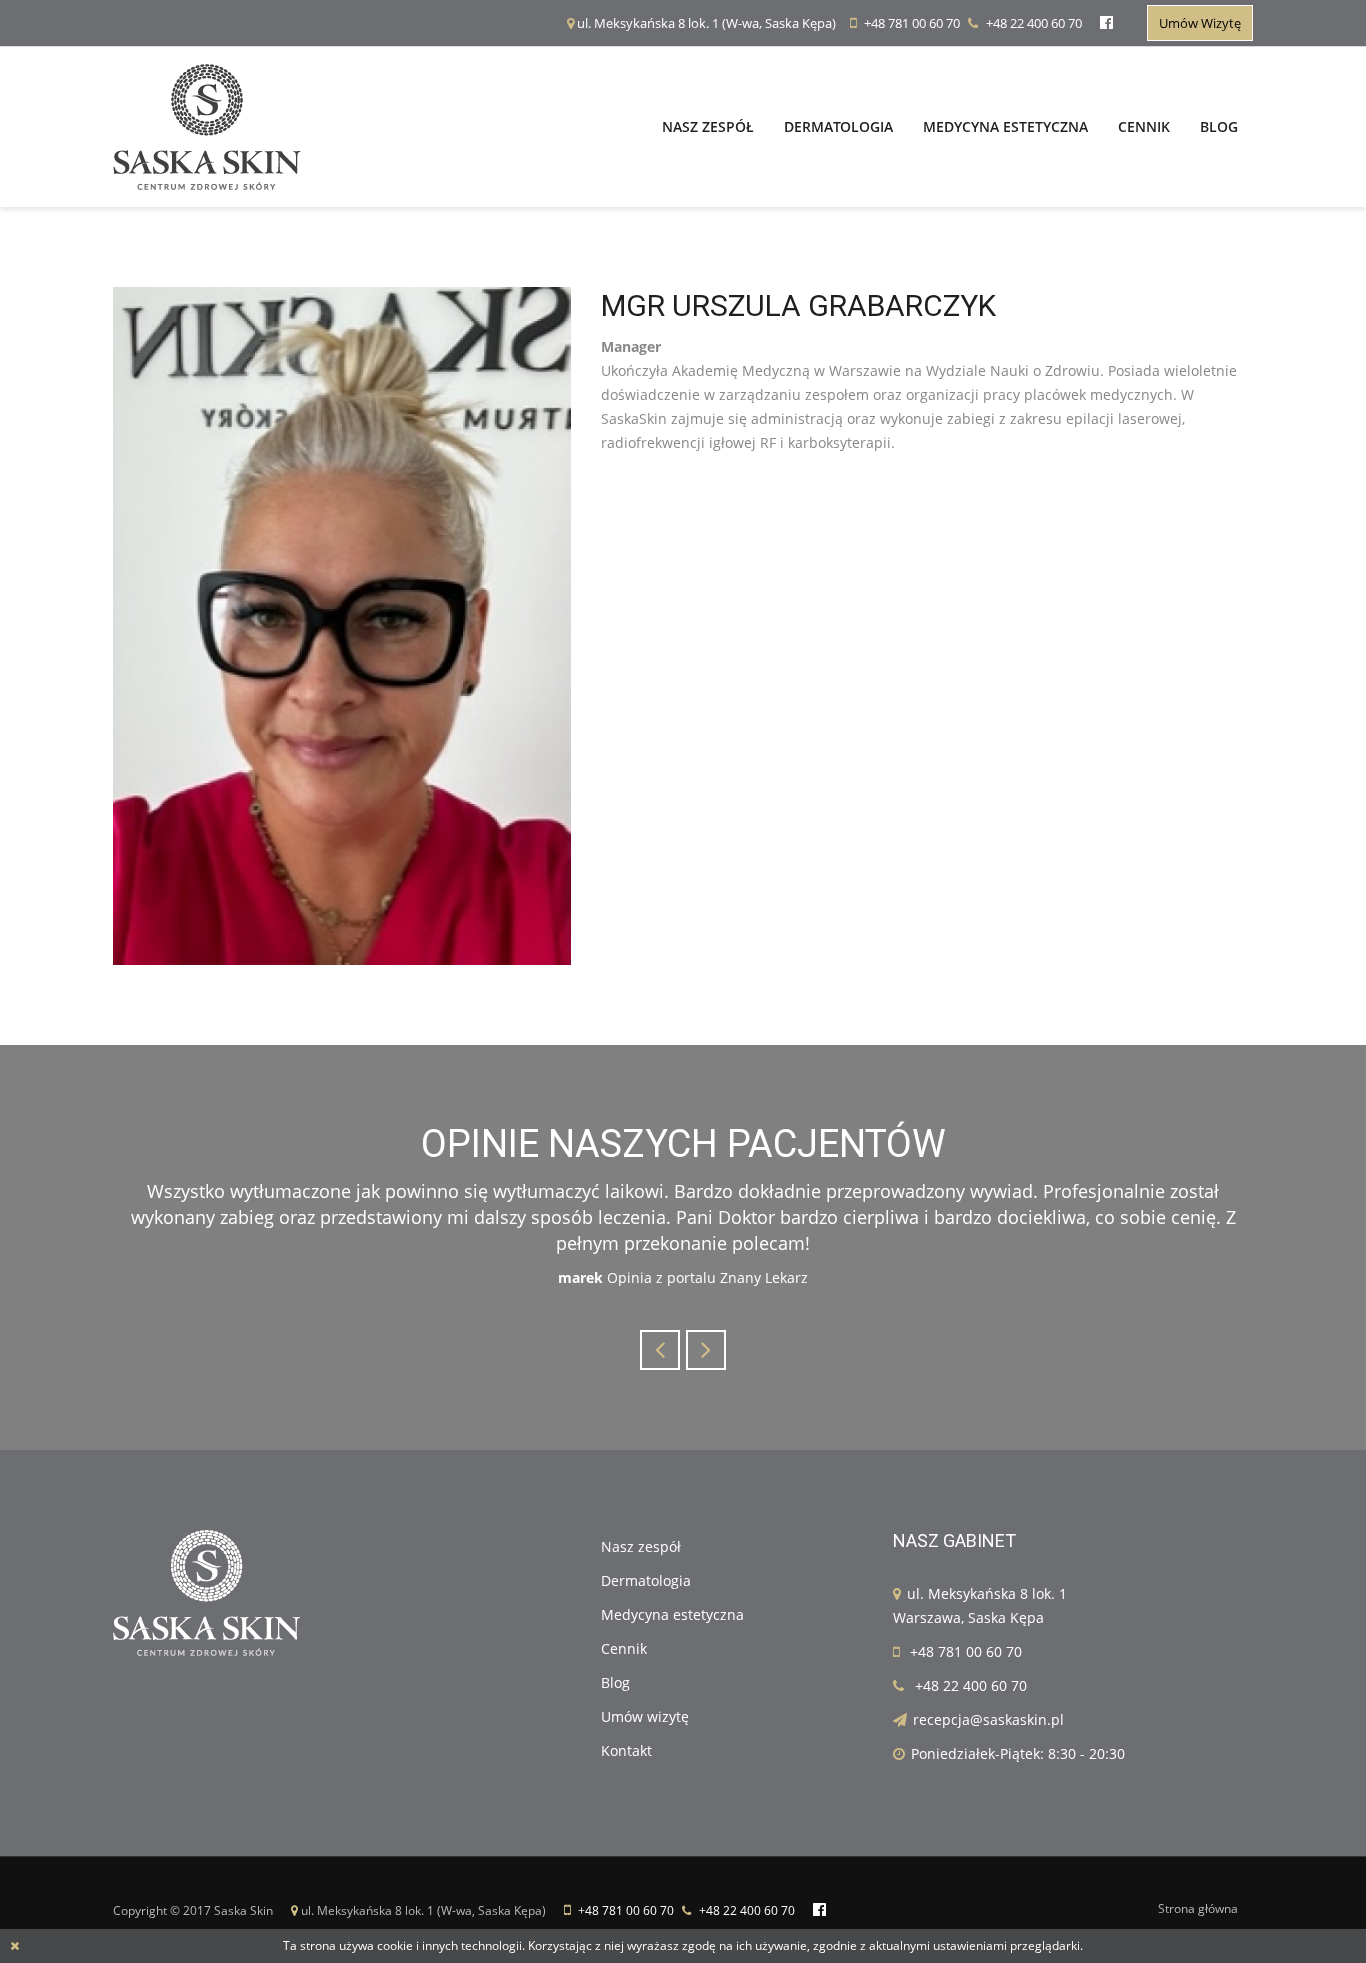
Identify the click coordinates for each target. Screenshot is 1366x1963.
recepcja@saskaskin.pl (988, 1719)
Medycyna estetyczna (1005, 126)
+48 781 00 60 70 (912, 23)
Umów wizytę (1200, 23)
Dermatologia (838, 126)
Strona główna (1198, 1908)
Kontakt (626, 1750)
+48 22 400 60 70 (1034, 23)
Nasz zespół (708, 126)
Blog (1219, 126)
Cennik (1144, 126)
